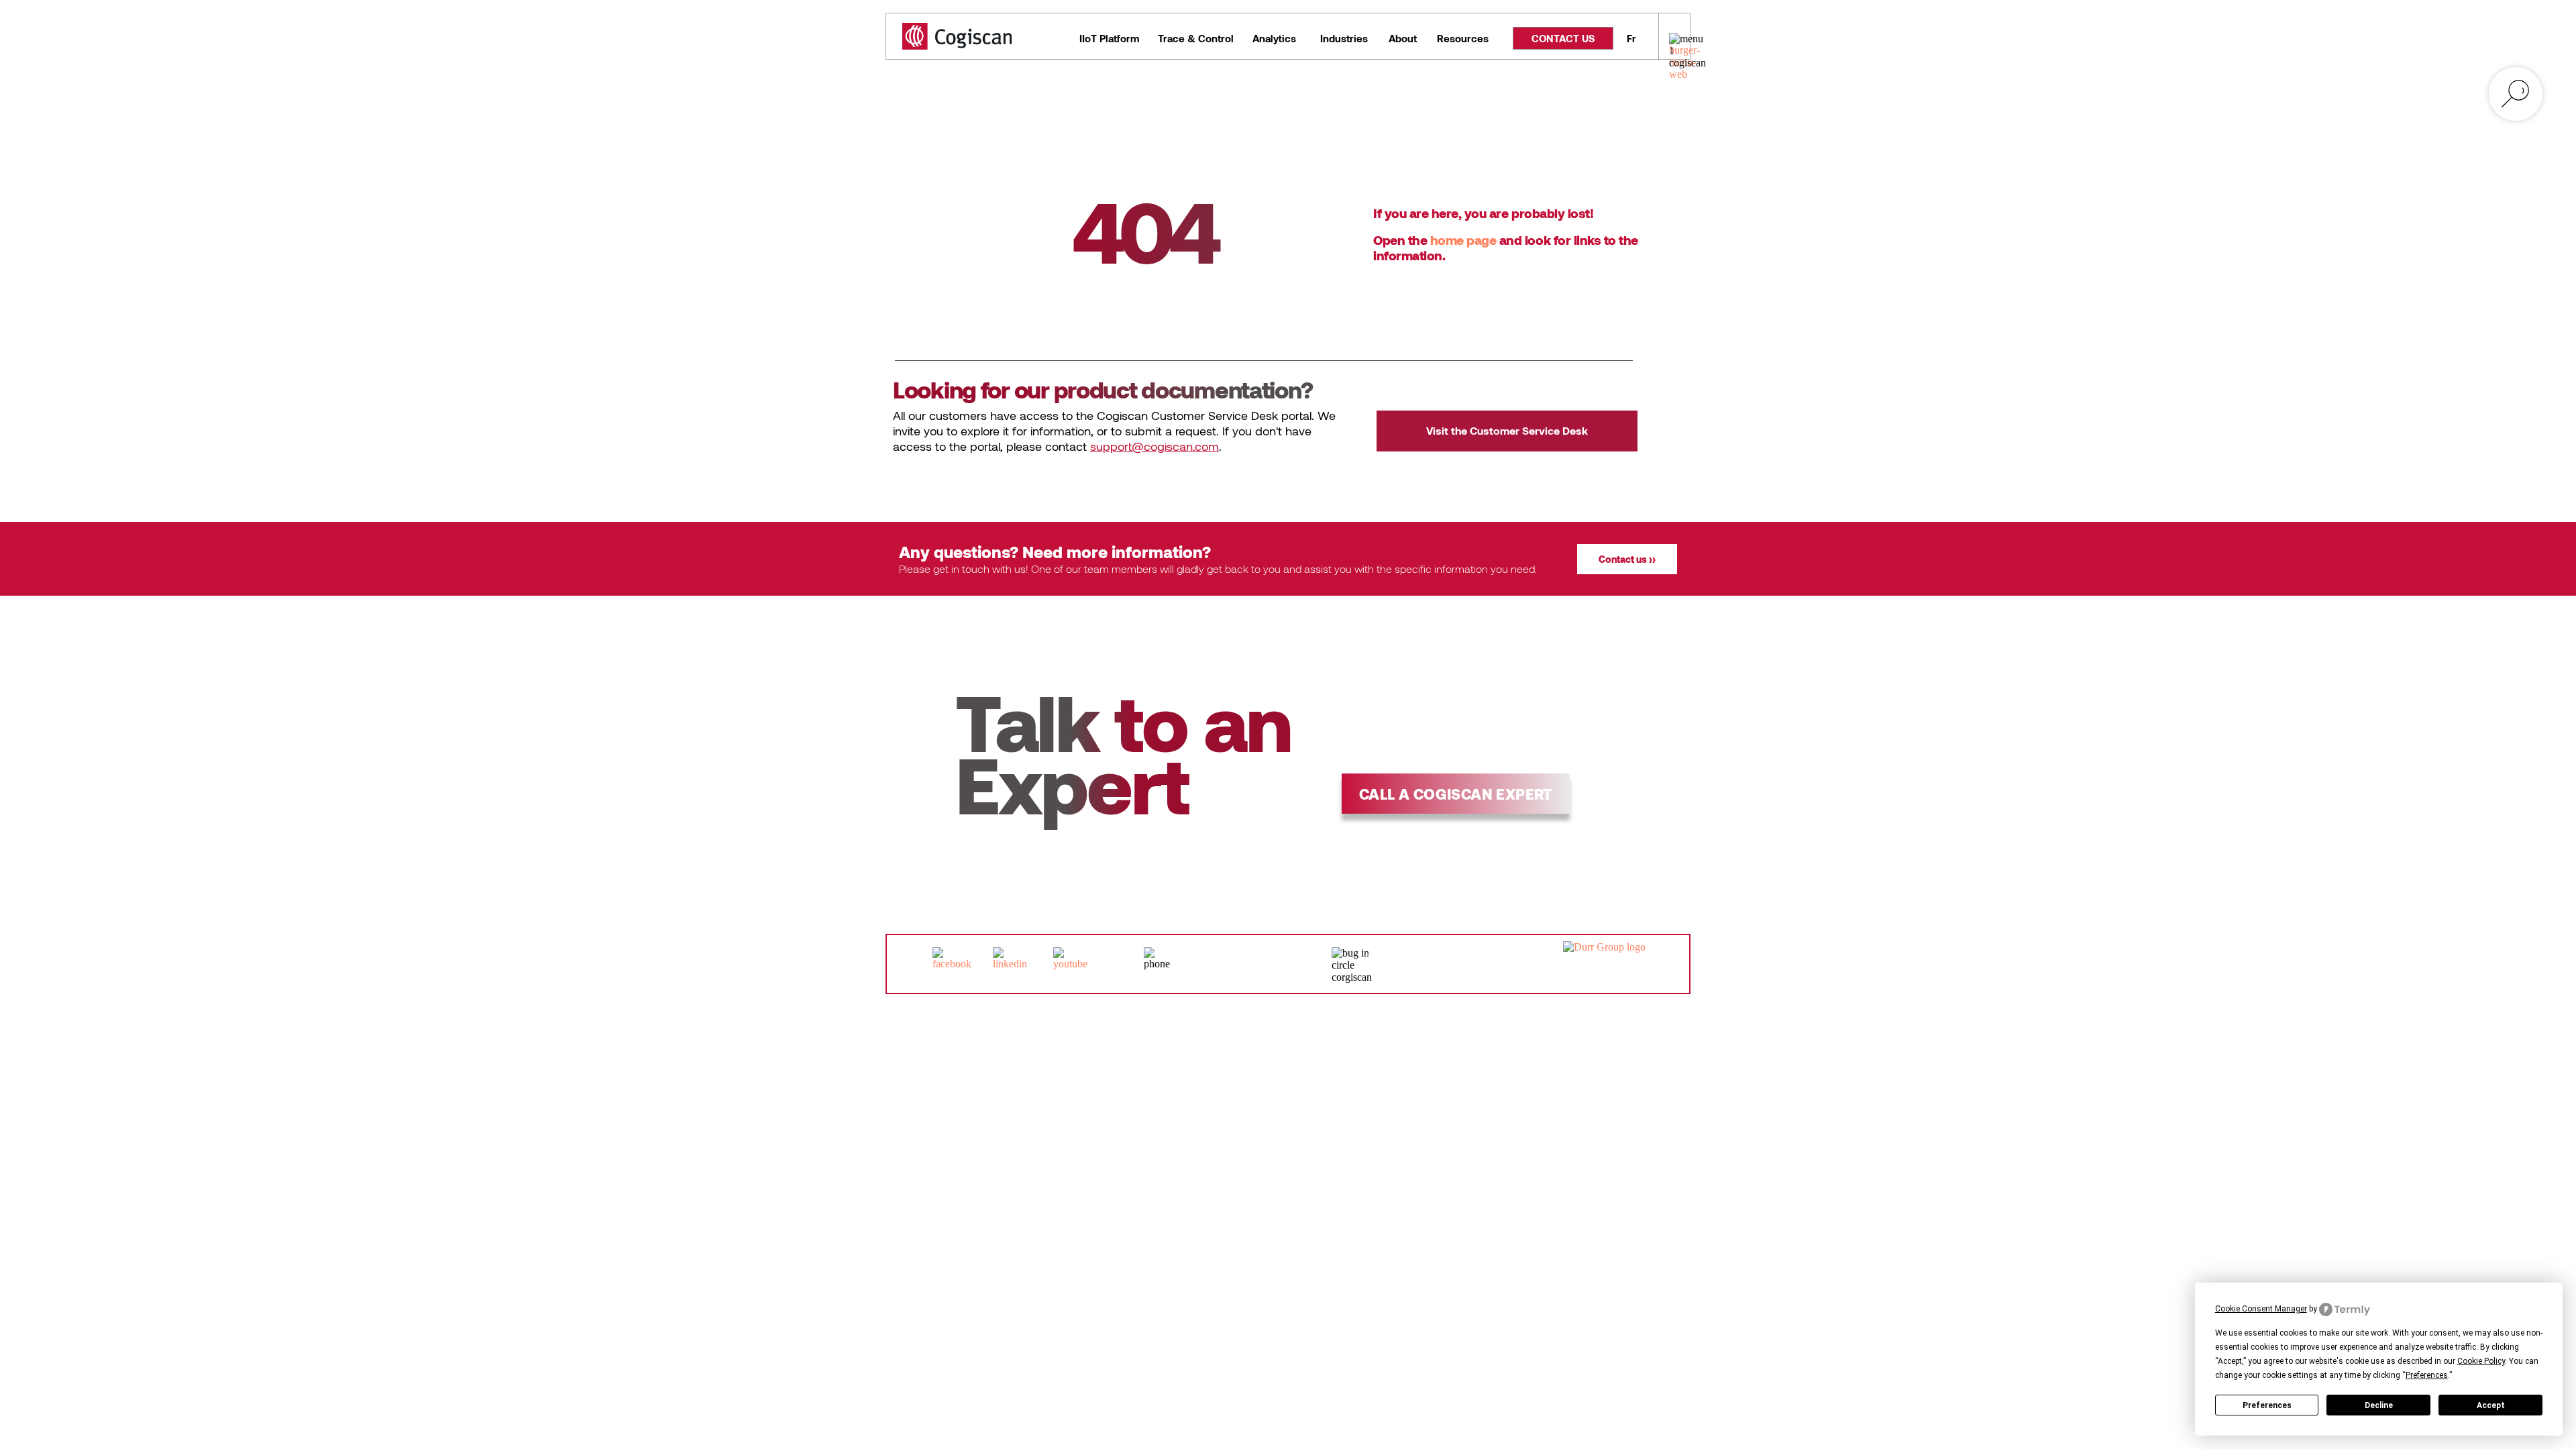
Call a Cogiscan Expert (1456, 794)
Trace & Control (1196, 38)
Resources (1463, 38)
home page (1463, 240)
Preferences (2267, 1405)
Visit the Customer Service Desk (1507, 430)
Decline (2379, 1405)
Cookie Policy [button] (2481, 1361)
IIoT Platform (1109, 38)
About (1403, 38)
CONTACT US (1563, 38)
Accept (2491, 1405)
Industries (1344, 38)
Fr (1631, 38)
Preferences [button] (2427, 1375)
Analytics (1274, 38)
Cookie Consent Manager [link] (2261, 1309)
